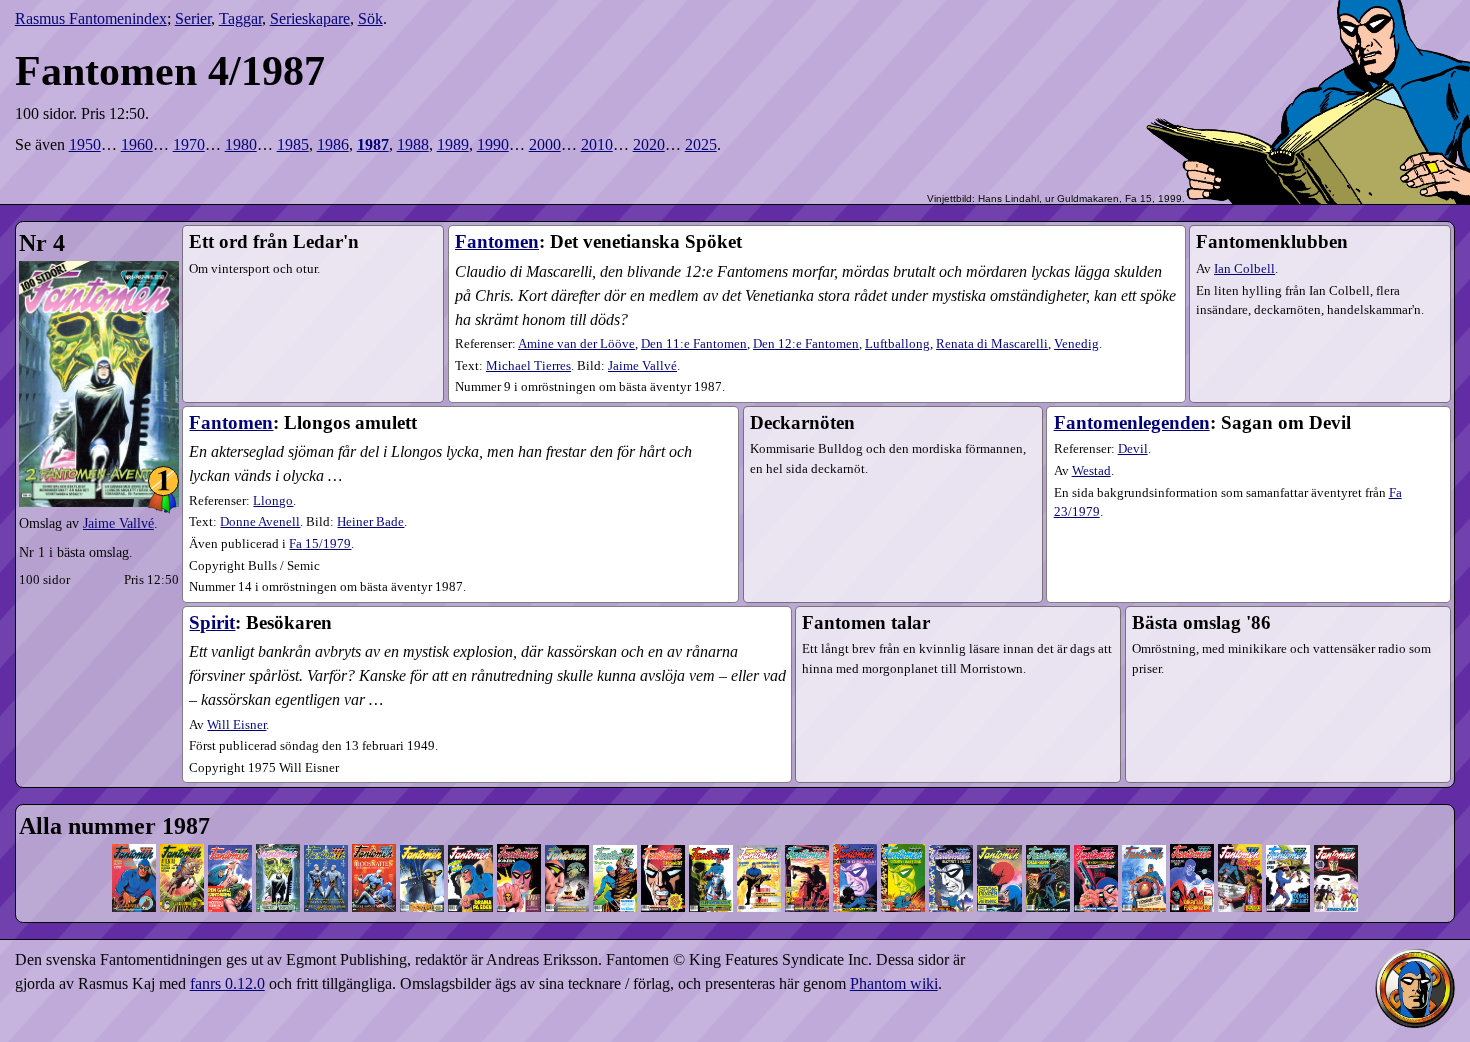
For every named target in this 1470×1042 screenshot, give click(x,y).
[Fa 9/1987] (519, 830)
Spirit (212, 622)
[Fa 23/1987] (1192, 830)
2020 (649, 144)
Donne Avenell (260, 522)
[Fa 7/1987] (422, 830)
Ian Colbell (1244, 269)
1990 (493, 144)
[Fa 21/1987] (1096, 830)
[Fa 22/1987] (1144, 830)
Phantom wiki (894, 983)
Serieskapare (310, 18)
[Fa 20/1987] (1048, 830)
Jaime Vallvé (118, 523)
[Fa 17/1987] (903, 830)
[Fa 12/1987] (663, 830)
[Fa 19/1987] (999, 830)
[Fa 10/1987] (567, 830)
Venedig (1076, 344)
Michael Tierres (528, 366)
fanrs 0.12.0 (227, 983)
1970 (189, 144)
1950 (85, 144)
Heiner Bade (370, 522)
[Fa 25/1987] (1288, 830)
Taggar (240, 18)
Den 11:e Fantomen (694, 344)
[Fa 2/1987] (182, 830)
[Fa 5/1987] (326, 830)
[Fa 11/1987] (615, 830)
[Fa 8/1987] (470, 830)
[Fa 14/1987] (759, 830)
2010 (597, 144)
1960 (137, 144)
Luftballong (897, 344)
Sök (370, 18)
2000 (545, 144)
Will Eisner (236, 725)
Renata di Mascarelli (992, 344)
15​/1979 (320, 544)
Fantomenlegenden (1132, 422)
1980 (241, 144)
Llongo (273, 501)
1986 (333, 144)
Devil (1133, 449)
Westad (1091, 471)
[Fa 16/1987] (855, 830)
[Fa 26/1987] (1336, 830)
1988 (413, 144)
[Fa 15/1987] (807, 830)
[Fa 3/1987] (230, 830)
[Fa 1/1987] (134, 830)
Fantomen (497, 241)
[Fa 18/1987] (951, 830)
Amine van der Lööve (576, 344)
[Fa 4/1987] (278, 830)
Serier (193, 18)
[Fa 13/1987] (711, 830)
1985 (293, 144)
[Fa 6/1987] (374, 830)
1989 (453, 144)
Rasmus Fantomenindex (91, 18)
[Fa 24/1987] (1240, 830)
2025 (701, 144)
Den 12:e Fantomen (806, 344)
